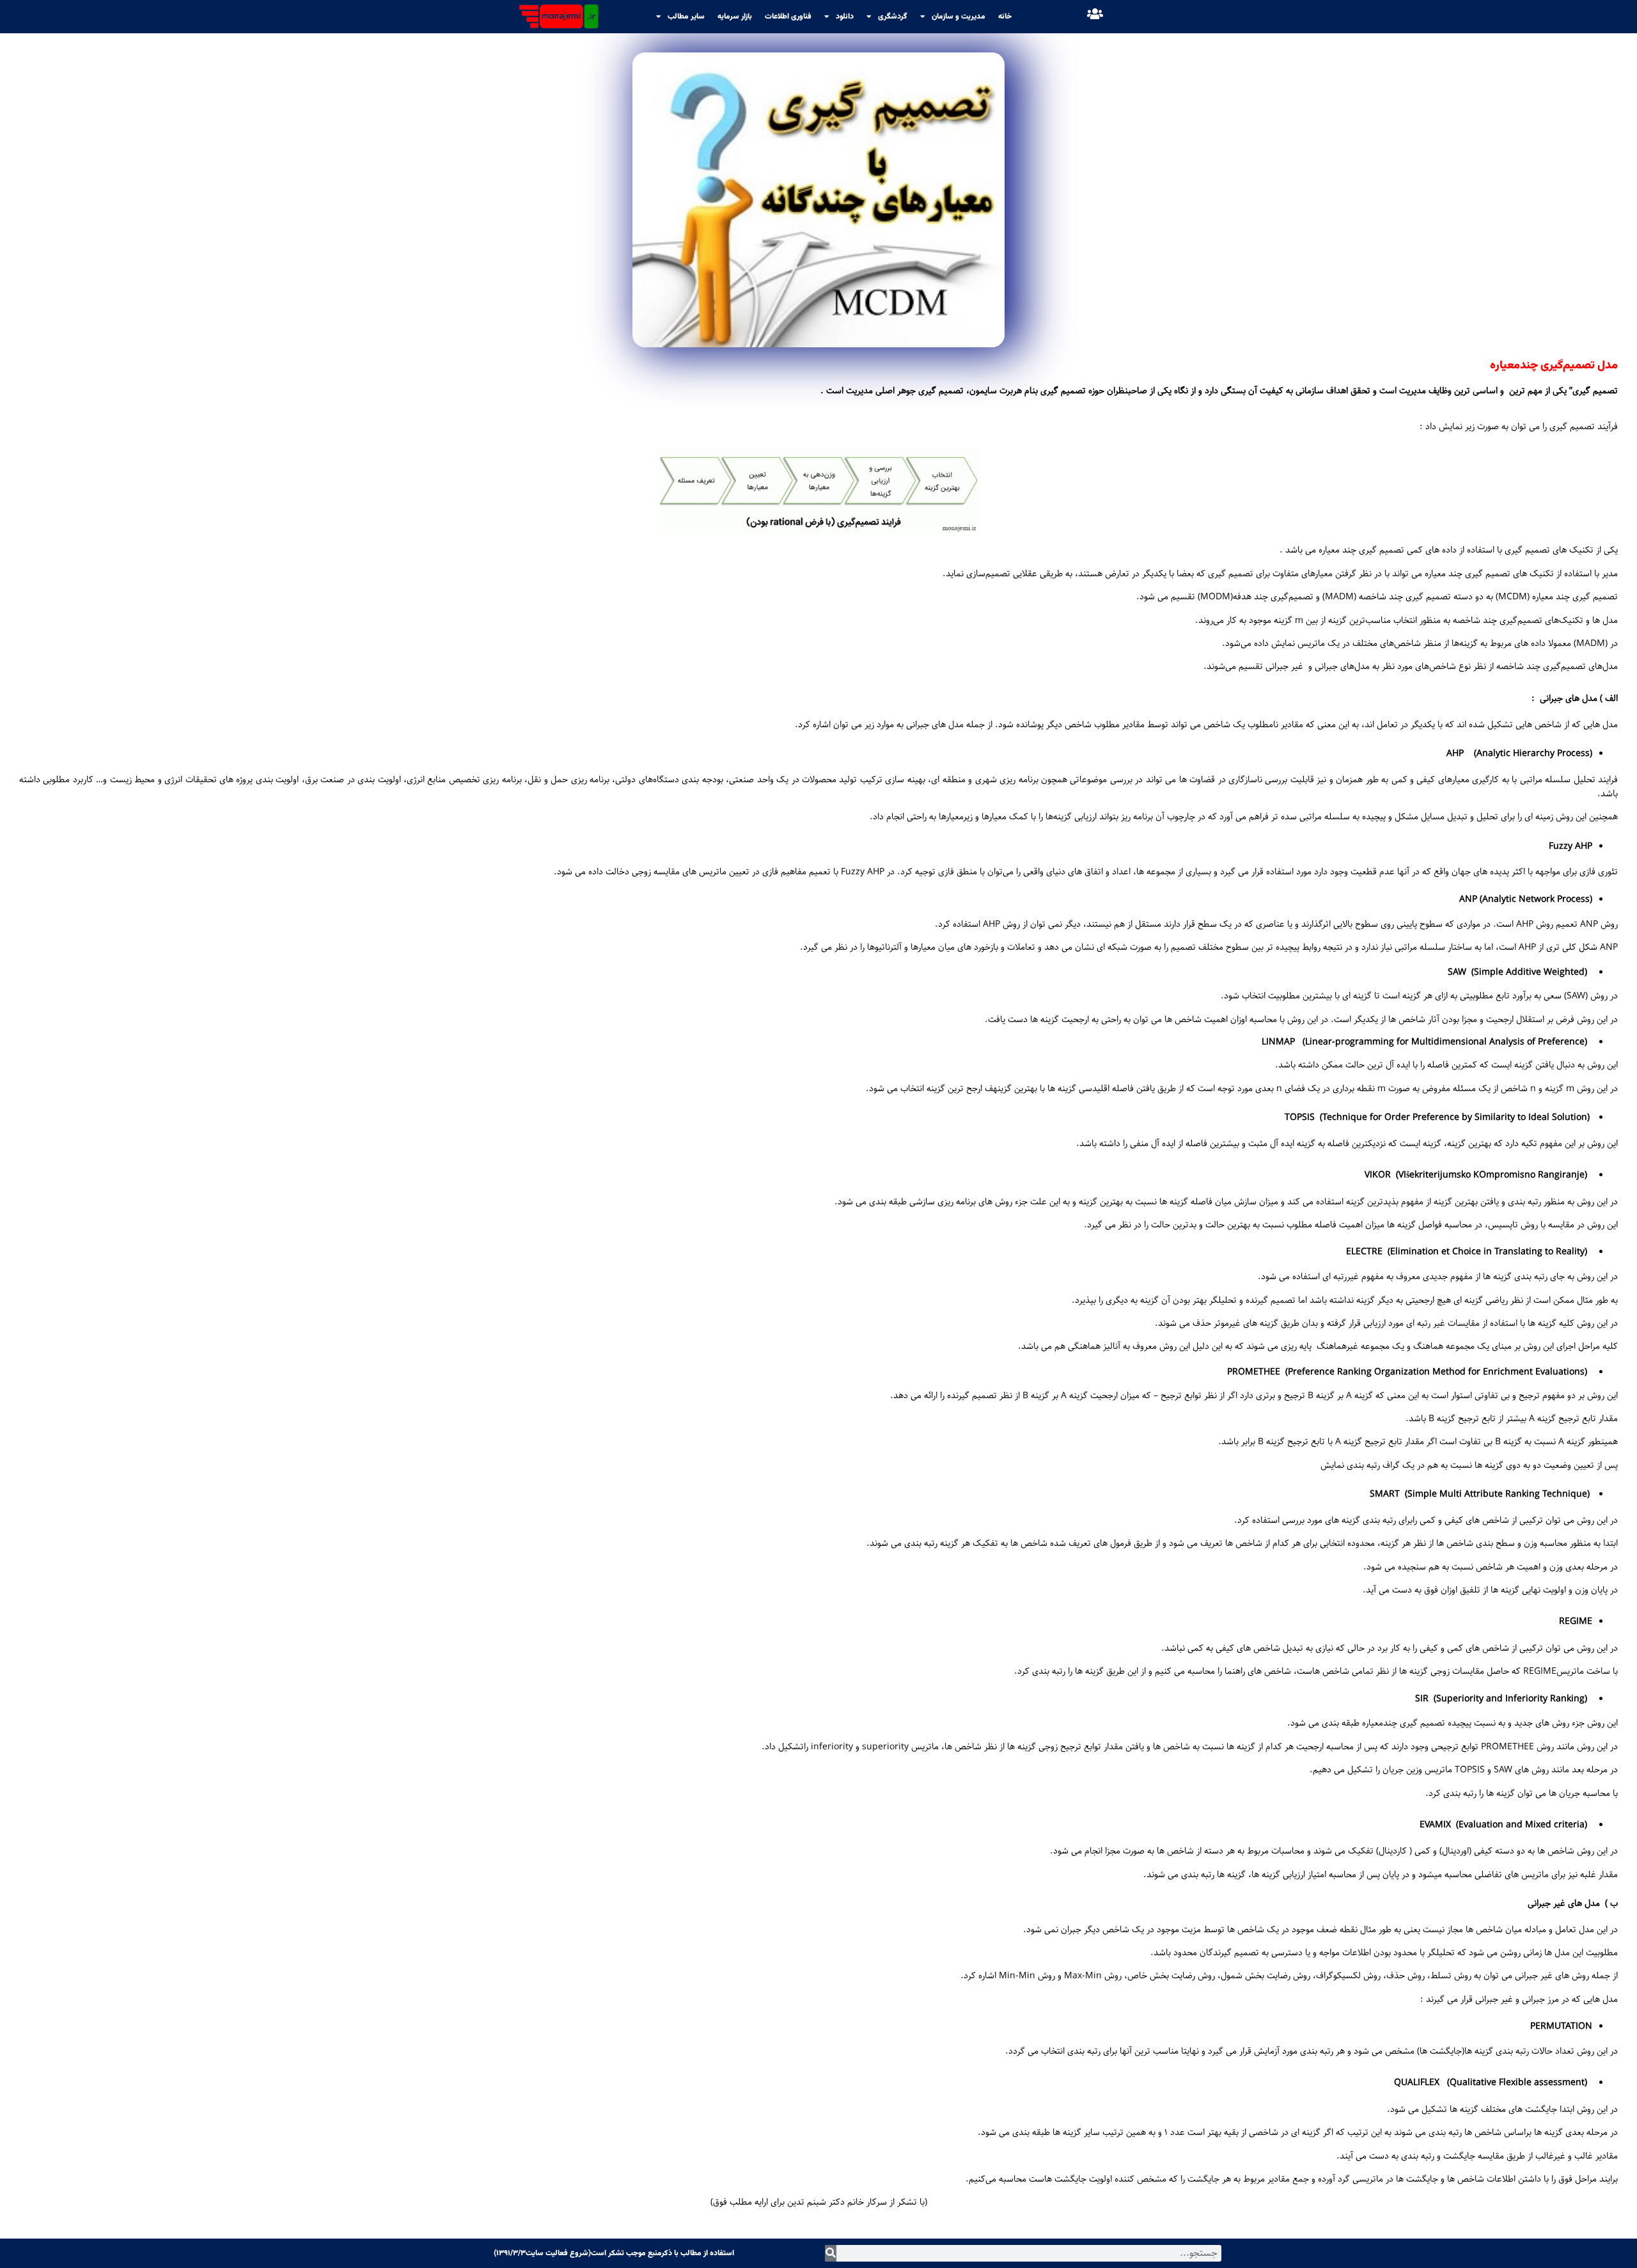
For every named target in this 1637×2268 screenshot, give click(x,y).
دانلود (845, 17)
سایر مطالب (686, 17)
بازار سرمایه (735, 17)
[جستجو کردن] (831, 2253)
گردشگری (893, 17)
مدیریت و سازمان (959, 17)
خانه (1005, 17)
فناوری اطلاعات (788, 17)
